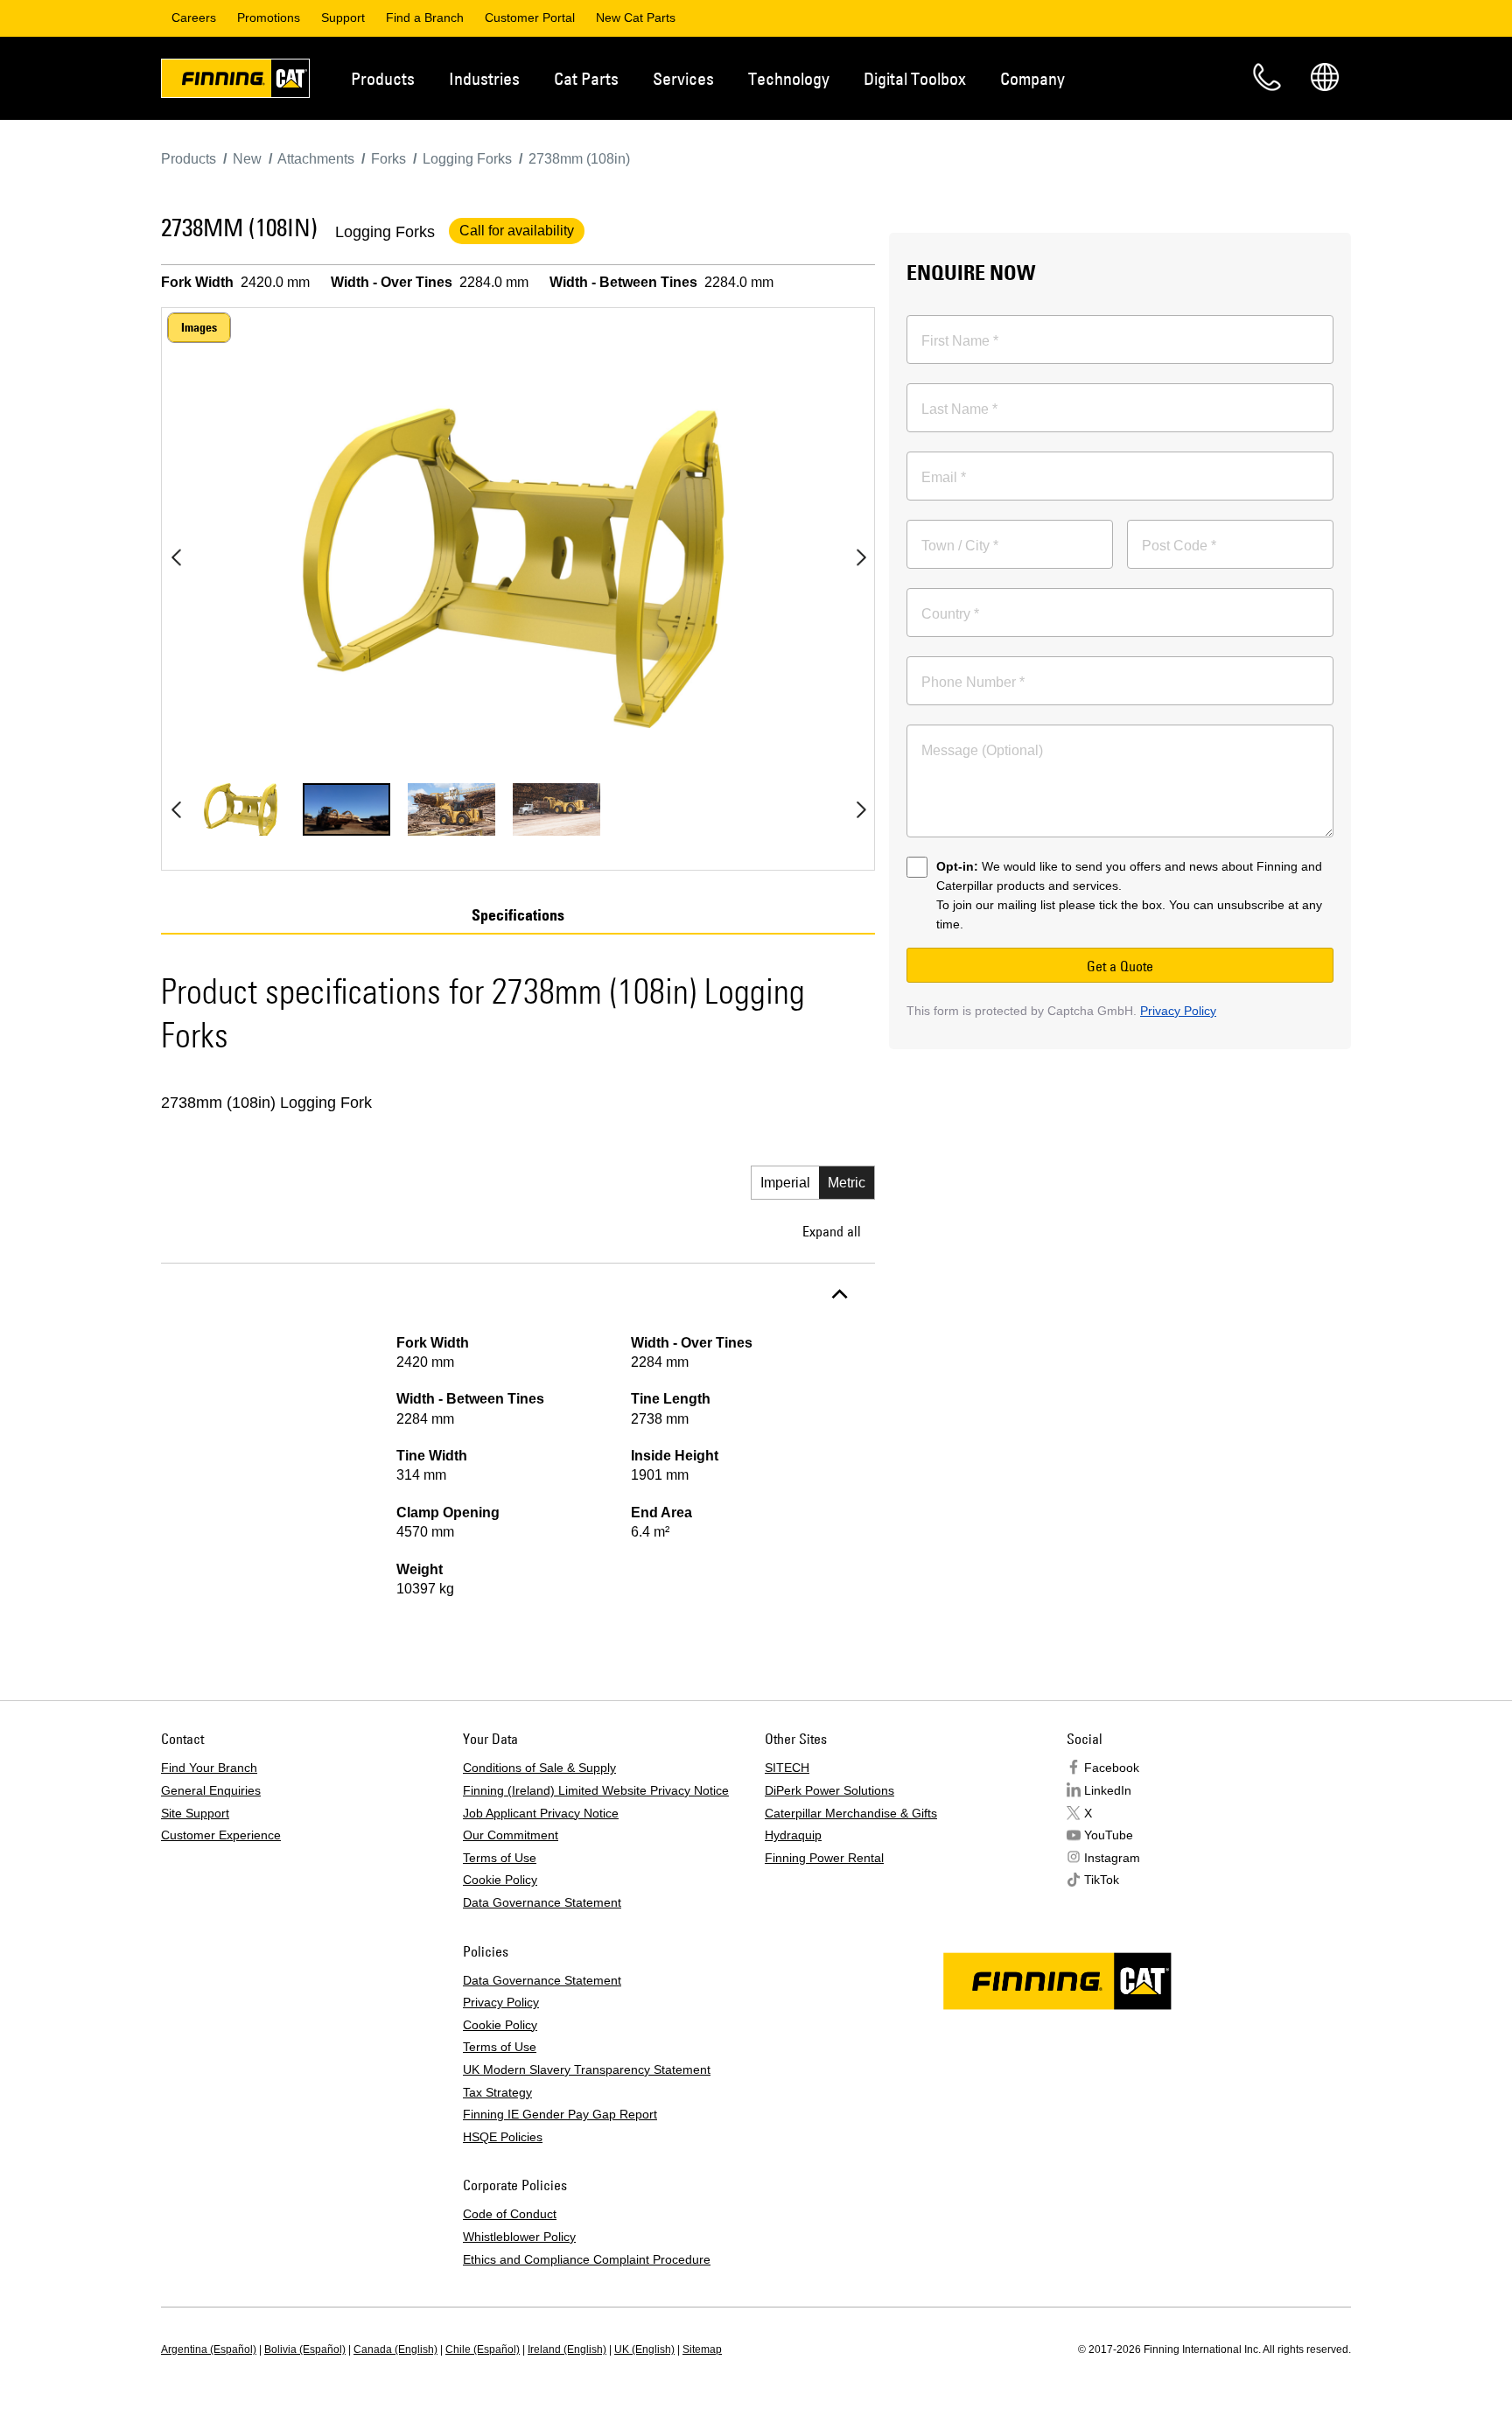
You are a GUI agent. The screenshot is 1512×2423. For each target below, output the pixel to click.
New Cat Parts (636, 18)
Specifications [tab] (518, 915)
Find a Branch (425, 18)
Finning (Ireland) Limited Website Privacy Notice (596, 1790)
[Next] (861, 557)
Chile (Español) (483, 2349)
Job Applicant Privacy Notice (541, 1813)
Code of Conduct (510, 2214)
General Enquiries (211, 1790)
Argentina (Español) (209, 2349)
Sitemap (702, 2349)
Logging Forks (385, 232)
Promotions (269, 18)
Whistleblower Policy (519, 2237)
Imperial (785, 1183)
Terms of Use (500, 1858)
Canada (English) (395, 2349)
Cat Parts (586, 78)
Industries (484, 78)
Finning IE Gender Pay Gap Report (560, 2114)
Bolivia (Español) (305, 2349)
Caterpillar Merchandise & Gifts (851, 1813)
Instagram (1112, 1858)
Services (683, 78)
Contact (1267, 77)
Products (383, 78)
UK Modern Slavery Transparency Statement (587, 2069)
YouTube (1109, 1835)
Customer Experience (221, 1835)
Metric (847, 1183)
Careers (194, 18)
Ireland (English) (567, 2349)
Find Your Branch (209, 1768)
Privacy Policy (1178, 1011)
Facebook (1112, 1768)
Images (199, 327)
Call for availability (517, 231)
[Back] (176, 557)
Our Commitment (511, 1835)
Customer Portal (530, 18)
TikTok (1102, 1880)
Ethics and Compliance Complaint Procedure (587, 2259)
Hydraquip (793, 1835)
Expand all (832, 1231)
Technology (789, 78)
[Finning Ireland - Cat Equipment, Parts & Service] (235, 81)
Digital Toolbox (915, 78)
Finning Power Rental (824, 1858)
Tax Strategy (497, 2092)
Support (343, 18)
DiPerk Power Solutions (829, 1790)
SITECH (787, 1768)
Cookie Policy (500, 1880)
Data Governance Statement (542, 1902)
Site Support (195, 1813)
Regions (1325, 77)
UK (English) (644, 2349)
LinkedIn (1108, 1790)
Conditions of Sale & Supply (539, 1768)
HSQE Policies (503, 2137)
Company (1032, 78)
